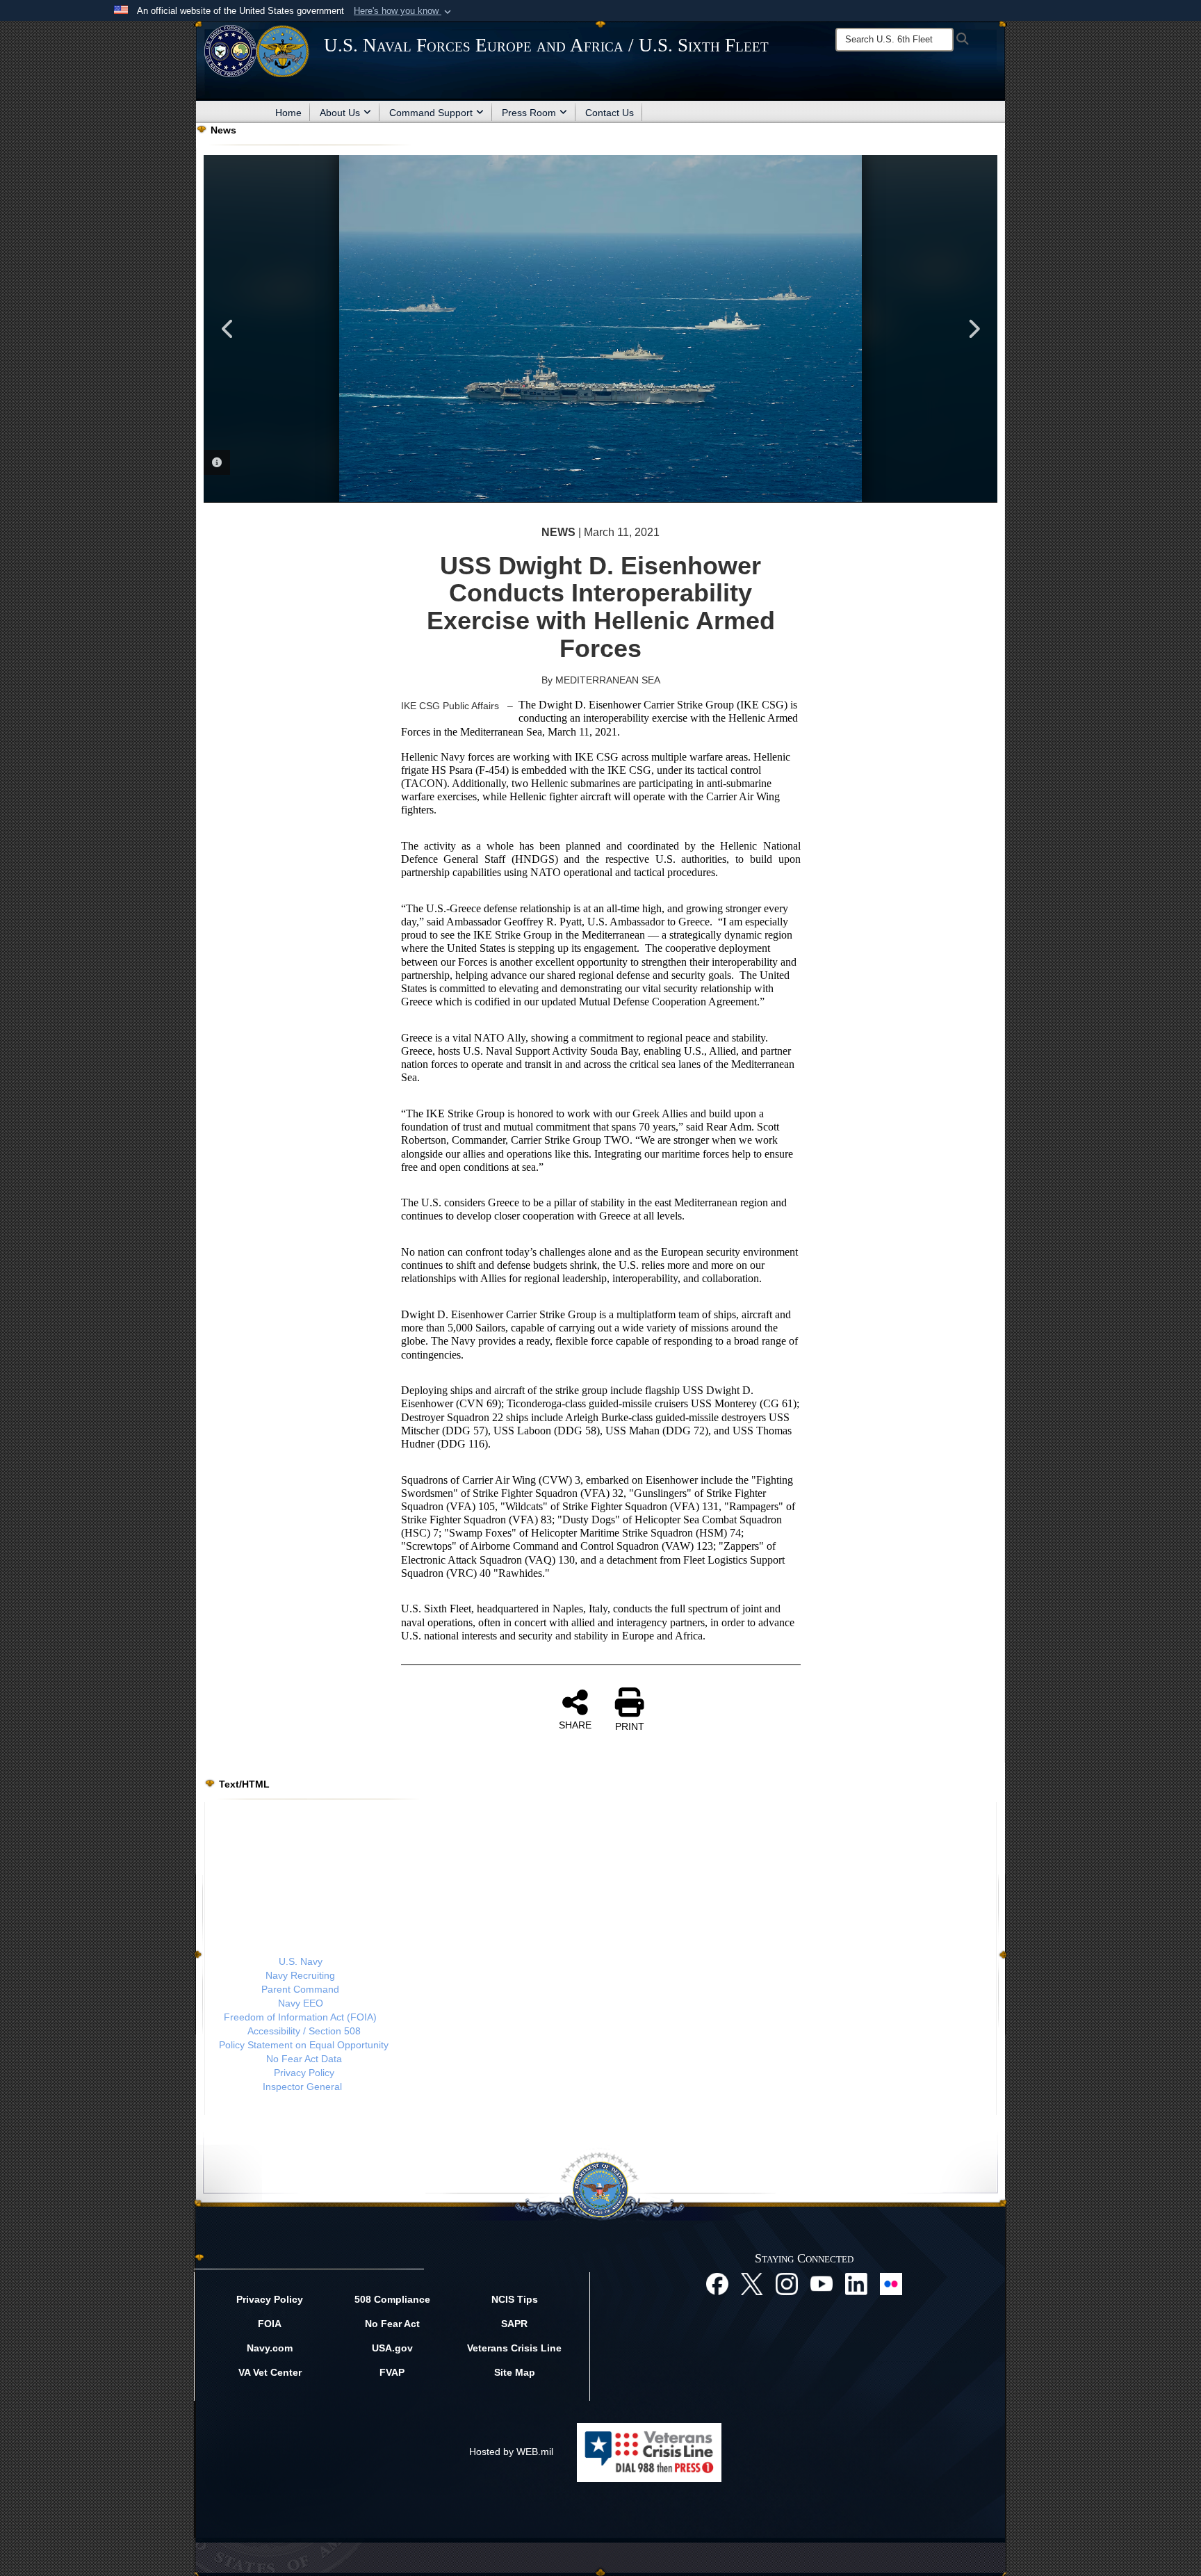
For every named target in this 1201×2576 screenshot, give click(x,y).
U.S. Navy (301, 1961)
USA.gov (392, 2348)
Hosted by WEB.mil (511, 2452)
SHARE (575, 1725)
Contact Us (610, 113)
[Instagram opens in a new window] (787, 2283)
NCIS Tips (515, 2299)
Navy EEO (301, 2003)
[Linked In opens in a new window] (856, 2283)
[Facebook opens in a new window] (717, 2283)
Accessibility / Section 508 (304, 2031)
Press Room (529, 113)
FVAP (392, 2372)
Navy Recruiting (300, 1975)
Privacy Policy (304, 2073)
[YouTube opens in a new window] (822, 2283)
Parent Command (300, 1989)
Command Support (431, 113)
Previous (228, 329)
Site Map (515, 2372)
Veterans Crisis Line (514, 2348)
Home (288, 113)
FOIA (270, 2324)
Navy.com (270, 2348)
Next (973, 329)
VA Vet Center (270, 2372)
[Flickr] (891, 2283)
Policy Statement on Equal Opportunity (304, 2045)
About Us (340, 113)
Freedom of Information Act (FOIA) (300, 2017)
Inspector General (302, 2087)
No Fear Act (392, 2324)
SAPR (514, 2324)
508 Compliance (392, 2299)
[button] (404, 11)
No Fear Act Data (304, 2059)
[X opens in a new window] (752, 2283)
